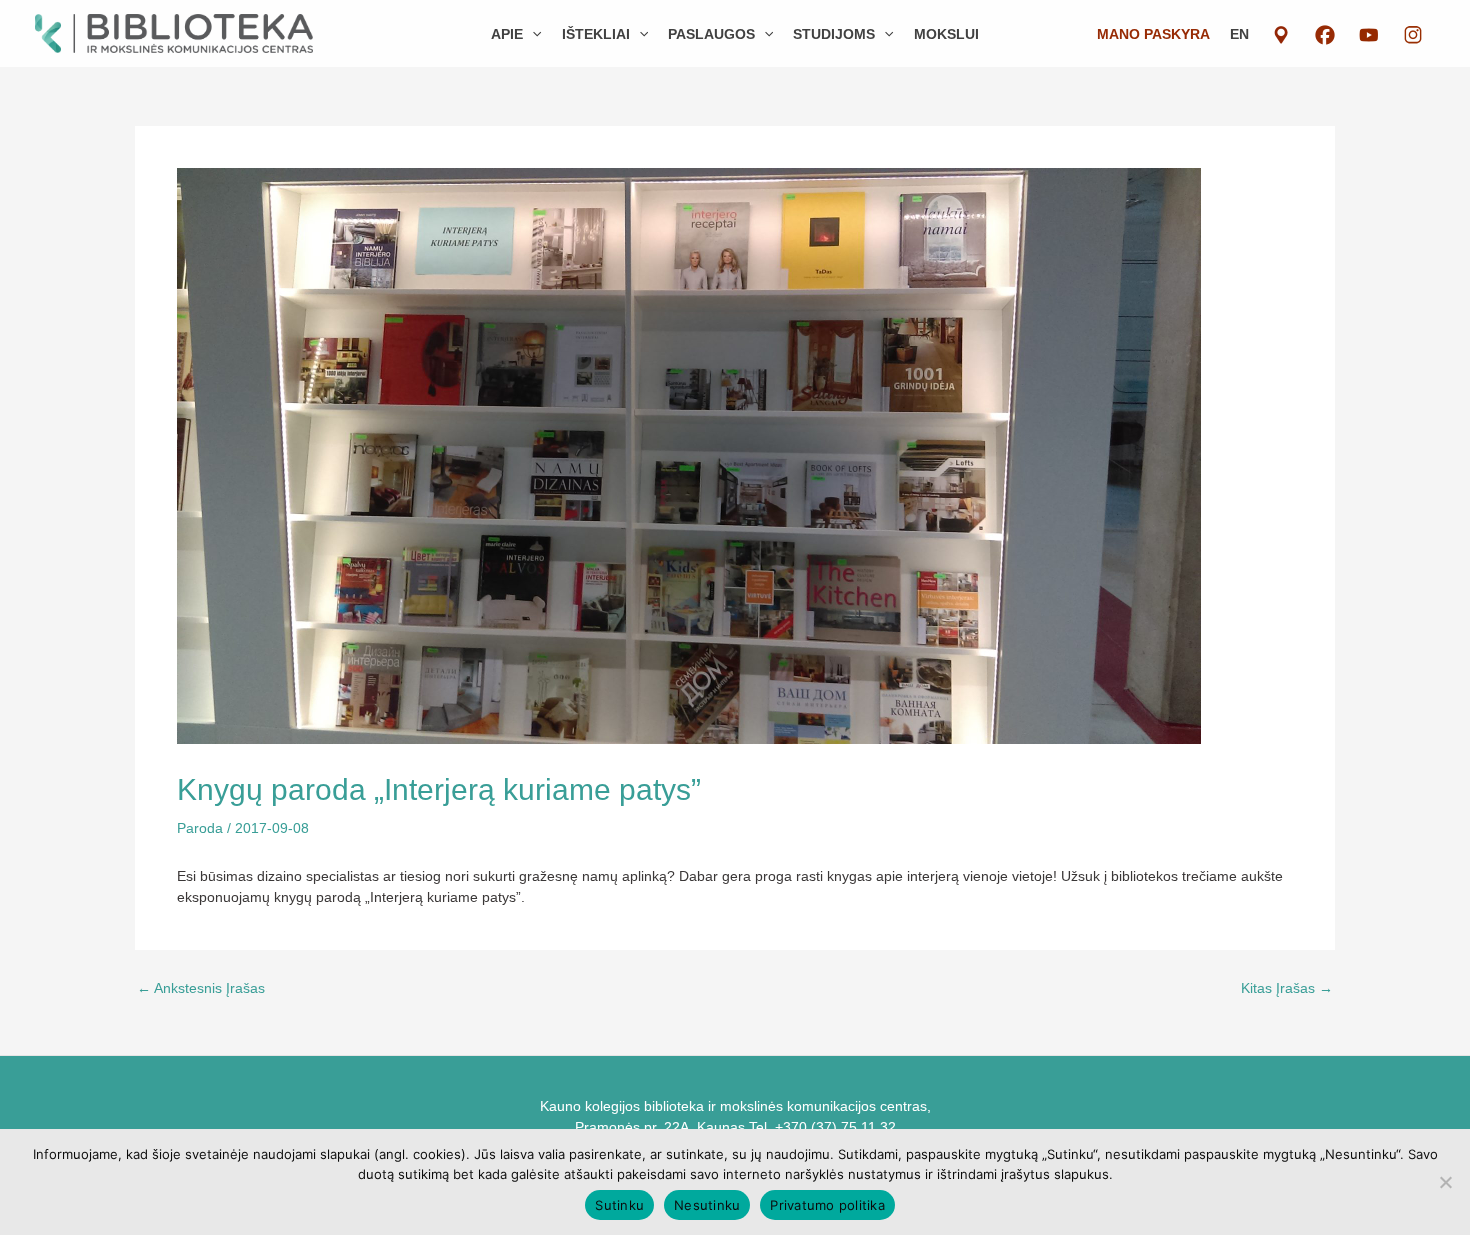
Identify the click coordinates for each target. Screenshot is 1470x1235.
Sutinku (619, 1205)
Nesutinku (707, 1205)
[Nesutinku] (1445, 1182)
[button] (532, 34)
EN (1239, 34)
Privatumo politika (827, 1205)
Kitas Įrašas (1287, 988)
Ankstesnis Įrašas (201, 988)
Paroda (200, 828)
